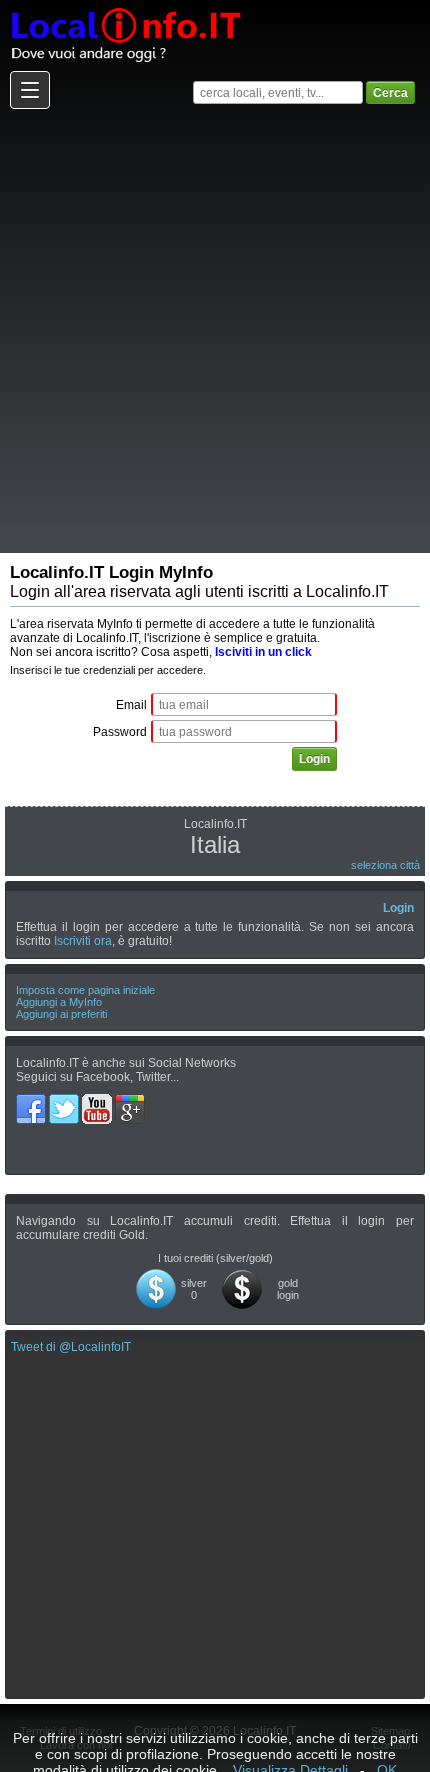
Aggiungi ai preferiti (61, 1014)
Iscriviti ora (83, 941)
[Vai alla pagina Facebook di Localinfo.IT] (32, 1101)
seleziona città (385, 865)
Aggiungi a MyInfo (59, 1002)
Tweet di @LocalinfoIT (71, 1347)
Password (120, 732)
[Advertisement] (215, 330)
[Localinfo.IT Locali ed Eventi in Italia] (125, 7)
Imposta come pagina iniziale (85, 990)
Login (398, 908)
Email (131, 705)
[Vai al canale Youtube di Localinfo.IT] (98, 1101)
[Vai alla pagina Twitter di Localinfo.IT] (65, 1101)
